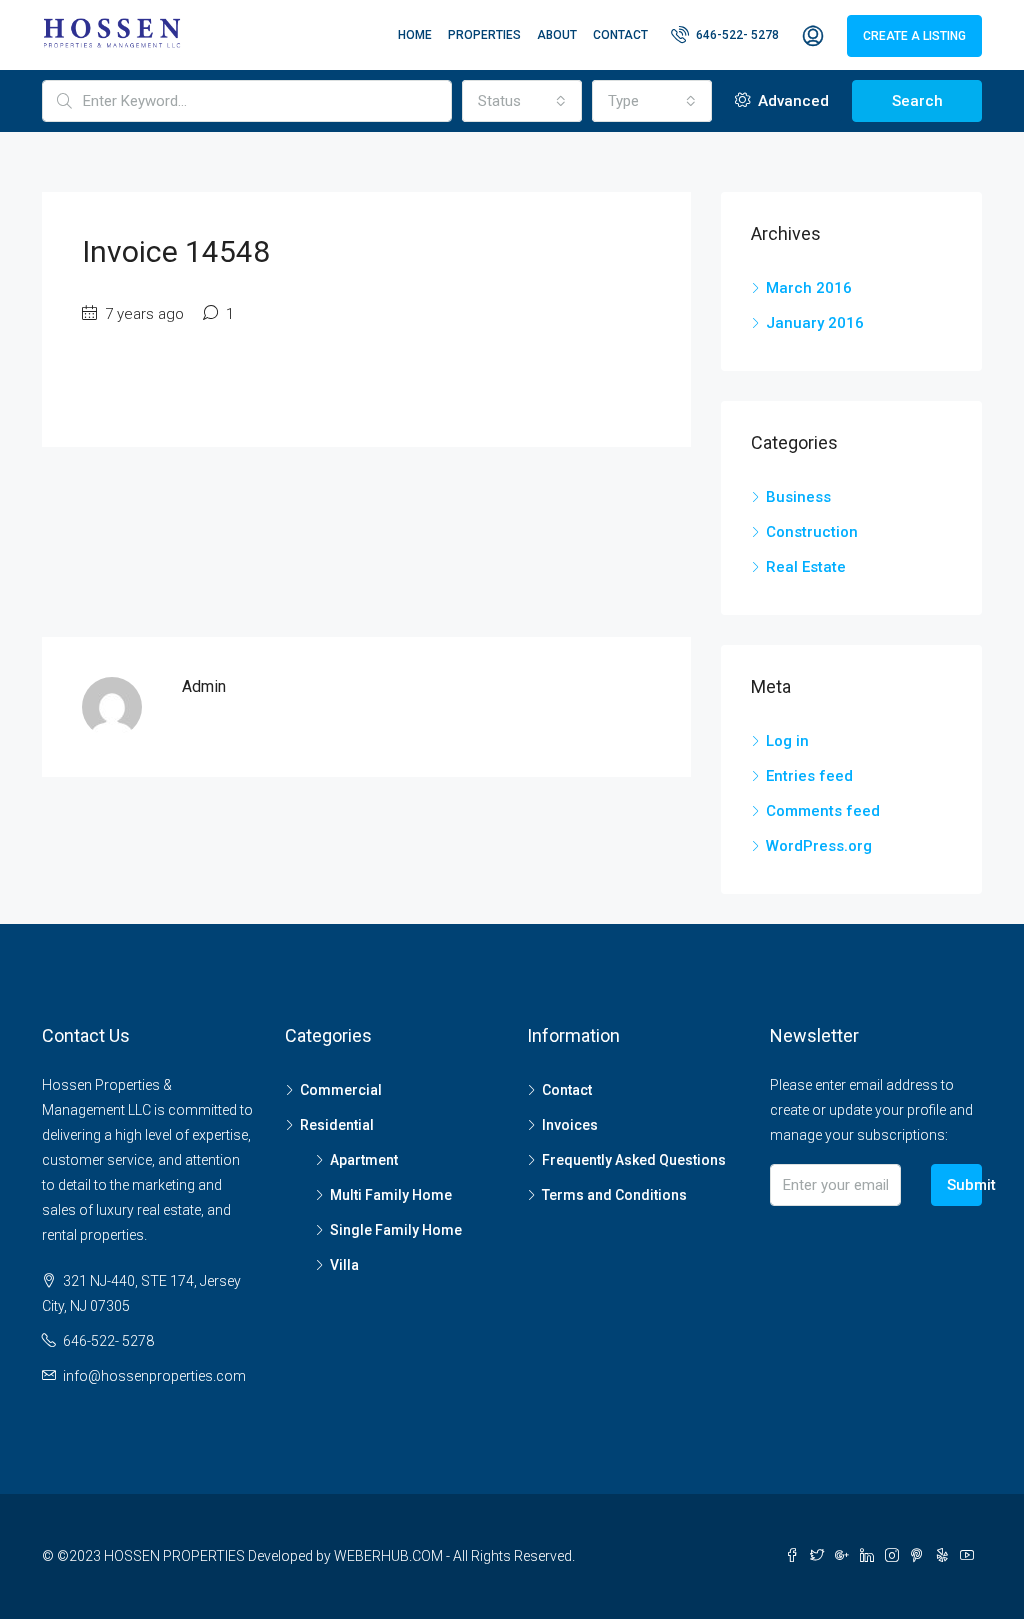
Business (798, 497)
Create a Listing (914, 36)
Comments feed (823, 811)
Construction (812, 532)
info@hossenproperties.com (154, 1376)
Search (917, 101)
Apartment (364, 1160)
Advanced (791, 101)
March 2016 (809, 288)
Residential (337, 1125)
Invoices (570, 1125)
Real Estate (806, 567)
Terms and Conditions (614, 1195)
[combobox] (522, 101)
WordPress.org (819, 846)
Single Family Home (396, 1230)
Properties (484, 35)
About (557, 35)
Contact (620, 35)
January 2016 (815, 323)
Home (415, 35)
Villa (344, 1265)
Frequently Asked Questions (634, 1160)
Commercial (341, 1090)
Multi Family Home (391, 1195)
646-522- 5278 (736, 35)
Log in (787, 741)
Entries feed (809, 776)
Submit (964, 1185)
